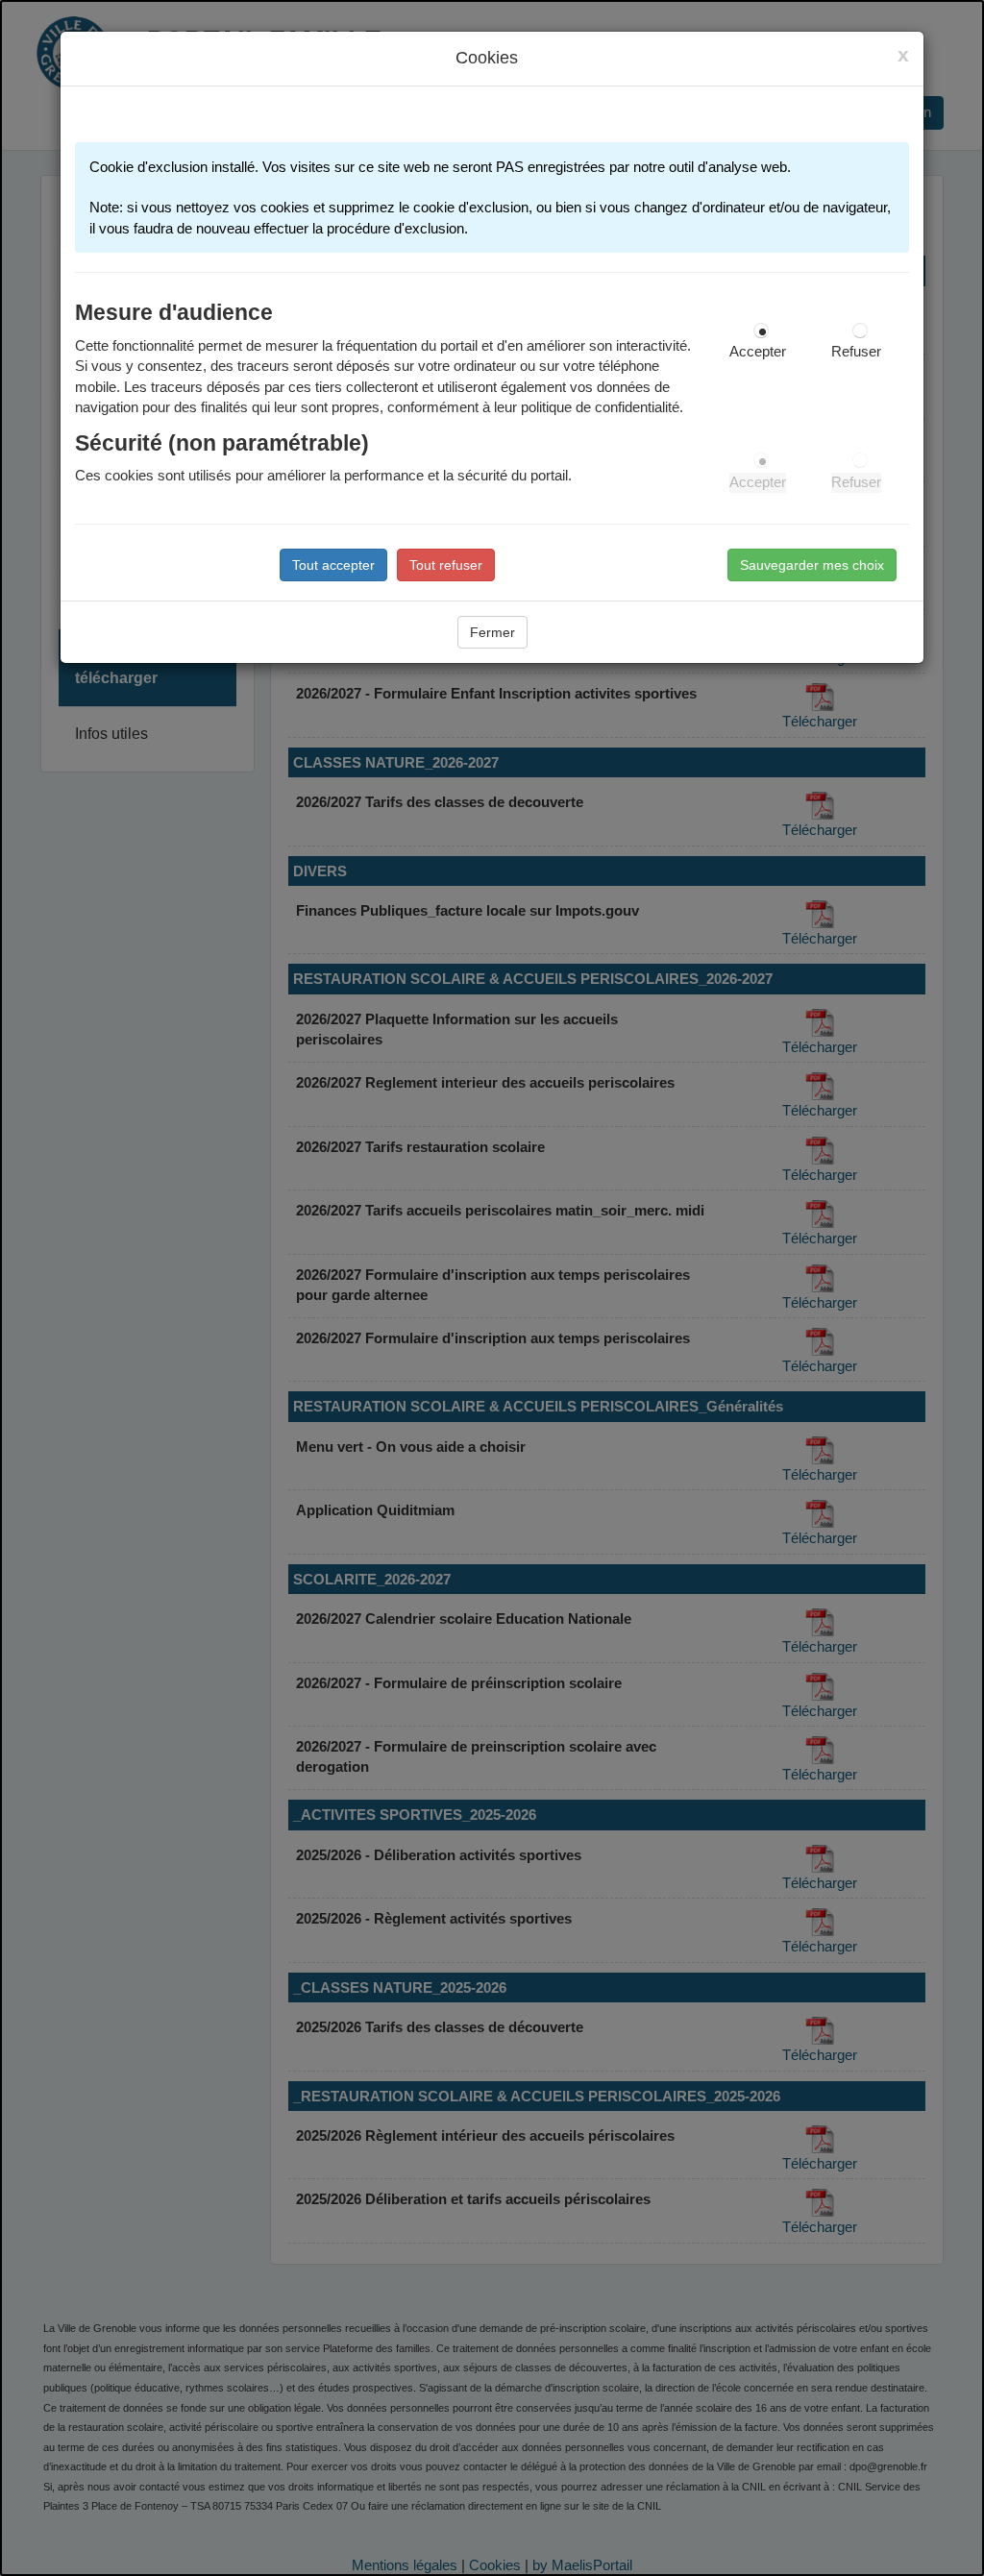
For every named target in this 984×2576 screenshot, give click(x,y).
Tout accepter (333, 565)
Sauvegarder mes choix (812, 565)
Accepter (758, 352)
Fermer (492, 632)
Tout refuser (446, 565)
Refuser (856, 352)
